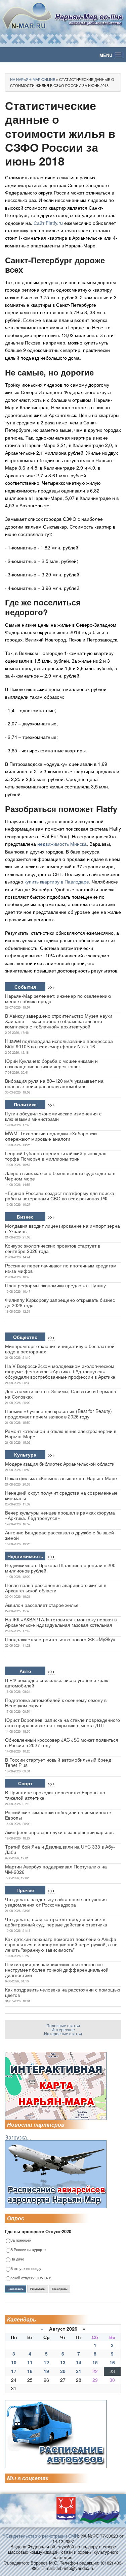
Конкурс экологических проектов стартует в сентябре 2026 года (53, 1248)
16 (112, 2362)
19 (46, 2371)
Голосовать (16, 2289)
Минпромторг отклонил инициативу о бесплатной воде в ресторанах (60, 1349)
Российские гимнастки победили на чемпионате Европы (58, 1815)
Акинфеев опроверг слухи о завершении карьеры (60, 1832)
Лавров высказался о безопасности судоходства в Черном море (60, 1176)
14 (79, 2362)
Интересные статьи (63, 2033)
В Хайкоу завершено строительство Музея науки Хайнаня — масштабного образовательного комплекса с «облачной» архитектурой (59, 1021)
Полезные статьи (63, 2025)
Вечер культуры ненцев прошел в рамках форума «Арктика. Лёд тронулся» (60, 1515)
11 (30, 2362)
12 (46, 2362)
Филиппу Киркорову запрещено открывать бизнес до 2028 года (60, 1302)
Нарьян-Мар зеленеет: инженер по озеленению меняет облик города (58, 998)
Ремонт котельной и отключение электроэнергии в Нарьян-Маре (61, 1434)
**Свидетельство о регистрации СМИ (40, 2536)
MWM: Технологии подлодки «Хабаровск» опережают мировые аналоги (51, 1136)
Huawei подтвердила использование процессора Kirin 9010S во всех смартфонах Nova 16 (59, 1044)
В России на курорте (28, 2250)
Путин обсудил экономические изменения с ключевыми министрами (53, 1116)
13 (63, 2362)
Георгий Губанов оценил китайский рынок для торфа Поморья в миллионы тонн (56, 1156)
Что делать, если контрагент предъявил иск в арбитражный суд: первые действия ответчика (56, 1922)
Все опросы (60, 2289)
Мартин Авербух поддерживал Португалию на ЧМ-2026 (56, 1869)
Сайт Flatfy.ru (48, 223)
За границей (21, 2240)
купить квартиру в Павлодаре (57, 881)
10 (14, 2362)
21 (79, 2371)
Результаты (38, 2289)
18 (30, 2371)
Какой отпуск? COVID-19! (32, 2278)
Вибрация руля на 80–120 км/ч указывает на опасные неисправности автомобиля (54, 1083)
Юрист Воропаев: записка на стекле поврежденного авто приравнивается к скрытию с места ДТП (62, 1723)
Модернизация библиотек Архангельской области (60, 1464)
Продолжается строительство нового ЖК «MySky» (60, 1639)
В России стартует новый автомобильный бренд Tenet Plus (58, 1762)
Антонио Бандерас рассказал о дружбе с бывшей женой (59, 1535)
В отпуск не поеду (26, 2269)
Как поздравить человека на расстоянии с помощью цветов (63, 1992)
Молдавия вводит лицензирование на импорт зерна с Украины (62, 1228)
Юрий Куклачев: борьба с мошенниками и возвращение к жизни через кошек (51, 1064)
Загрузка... (18, 2137)
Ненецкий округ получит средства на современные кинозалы (61, 1495)
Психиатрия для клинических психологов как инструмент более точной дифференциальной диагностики (57, 1970)
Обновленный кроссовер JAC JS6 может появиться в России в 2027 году (62, 1742)
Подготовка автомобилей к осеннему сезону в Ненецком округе (56, 1703)
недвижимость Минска (62, 844)
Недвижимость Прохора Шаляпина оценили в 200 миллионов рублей (60, 1568)
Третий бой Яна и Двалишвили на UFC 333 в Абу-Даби (60, 1849)
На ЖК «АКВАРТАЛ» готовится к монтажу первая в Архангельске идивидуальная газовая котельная (61, 1622)
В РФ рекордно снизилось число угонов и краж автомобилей (56, 1683)
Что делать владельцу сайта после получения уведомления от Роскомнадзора (56, 1902)
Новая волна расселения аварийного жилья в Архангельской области (56, 1588)
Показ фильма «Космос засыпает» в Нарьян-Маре (61, 1478)
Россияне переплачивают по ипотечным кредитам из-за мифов (61, 1268)
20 (63, 2371)
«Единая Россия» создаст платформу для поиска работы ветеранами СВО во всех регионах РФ (60, 1196)
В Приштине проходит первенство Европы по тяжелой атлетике (55, 1795)
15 (95, 2362)
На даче (17, 2259)
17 (14, 2371)
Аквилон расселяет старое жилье (42, 1605)
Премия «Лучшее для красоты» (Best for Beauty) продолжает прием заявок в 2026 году (58, 1414)
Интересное (63, 2029)
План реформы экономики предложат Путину (55, 1285)
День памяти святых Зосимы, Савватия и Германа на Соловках (61, 1394)
